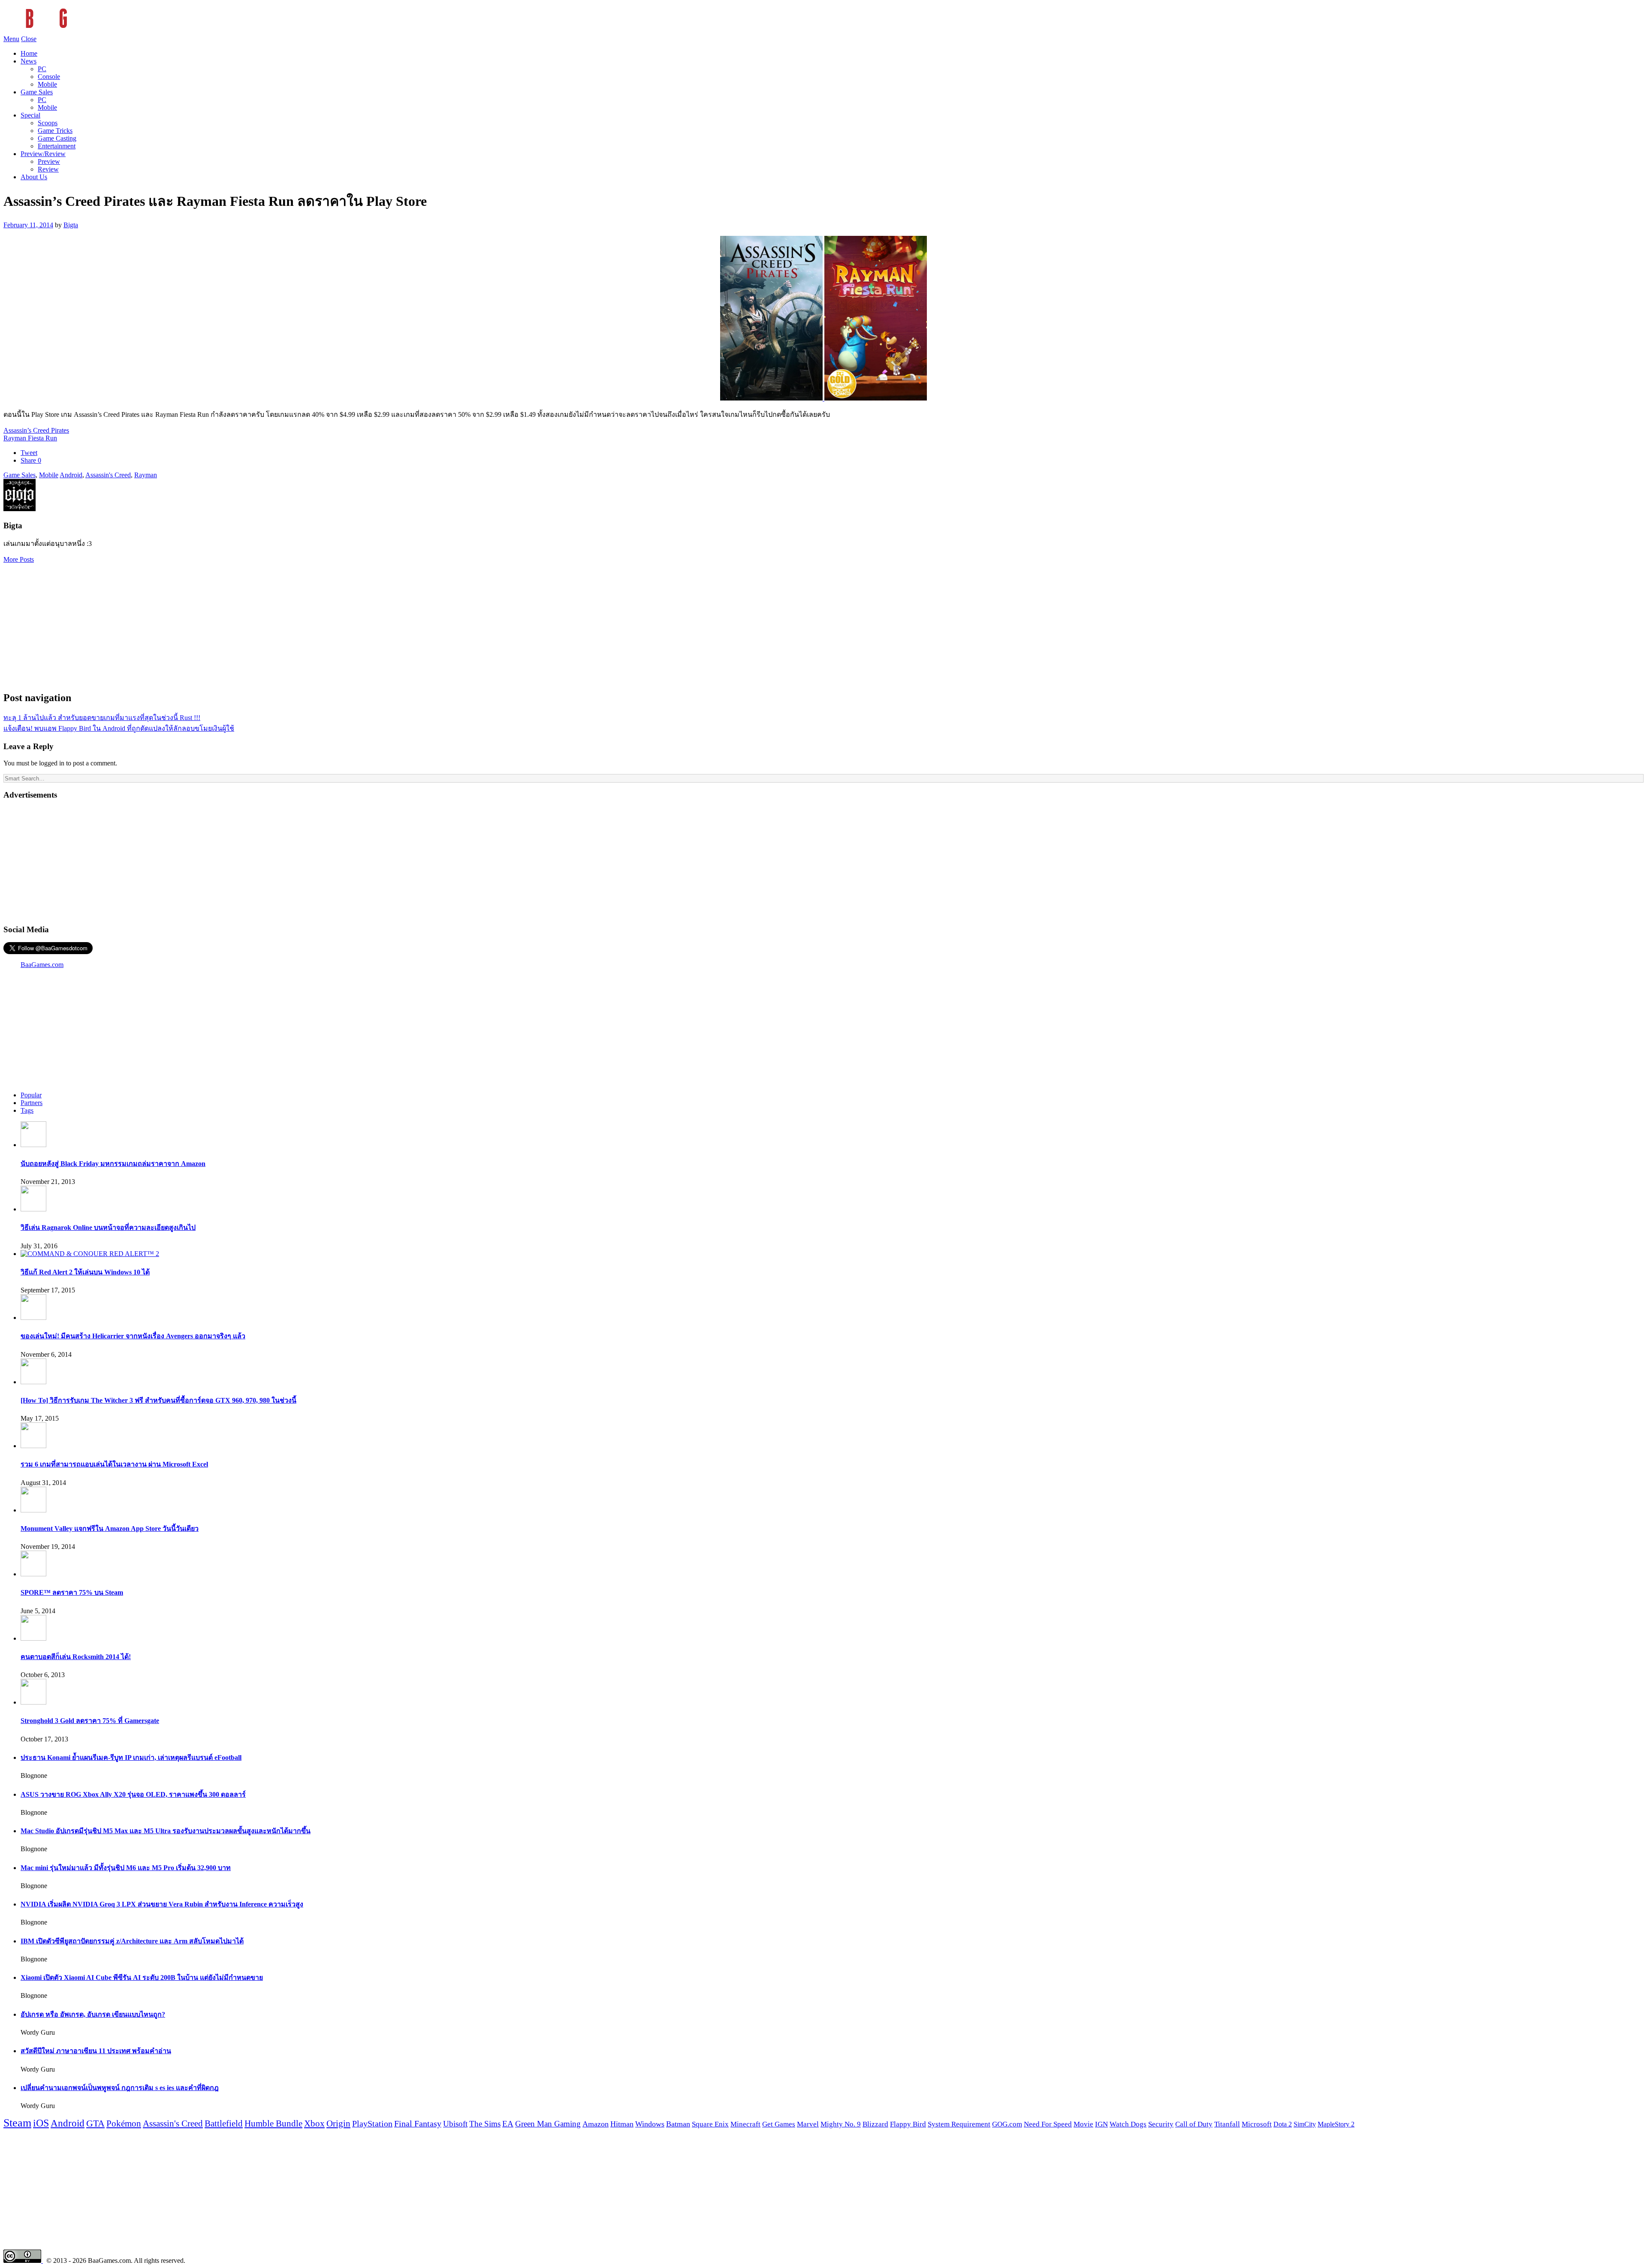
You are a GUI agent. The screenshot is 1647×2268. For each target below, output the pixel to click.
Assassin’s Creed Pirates (36, 430)
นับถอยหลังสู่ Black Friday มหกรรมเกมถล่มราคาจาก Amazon (113, 1164)
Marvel (808, 2124)
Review (48, 169)
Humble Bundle (273, 2123)
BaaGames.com (42, 965)
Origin (338, 2123)
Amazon (596, 2124)
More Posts (19, 559)
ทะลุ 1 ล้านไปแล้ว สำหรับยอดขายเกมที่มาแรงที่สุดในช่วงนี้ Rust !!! (102, 718)
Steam (17, 2123)
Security (1161, 2124)
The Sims (485, 2124)
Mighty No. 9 (841, 2124)
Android (71, 475)
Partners (32, 1103)
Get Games (779, 2124)
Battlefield (224, 2123)
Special (30, 115)
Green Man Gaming (548, 2124)
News (29, 61)
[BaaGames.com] (80, 31)
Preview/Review (43, 154)
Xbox (314, 2123)
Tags (27, 1110)
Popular (31, 1095)
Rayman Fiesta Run (30, 438)
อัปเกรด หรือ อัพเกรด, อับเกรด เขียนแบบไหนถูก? (93, 2014)
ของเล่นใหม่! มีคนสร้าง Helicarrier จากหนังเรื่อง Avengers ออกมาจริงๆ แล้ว (133, 1336)
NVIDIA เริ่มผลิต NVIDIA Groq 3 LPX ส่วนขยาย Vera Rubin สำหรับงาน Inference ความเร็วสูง (162, 1904)
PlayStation (372, 2123)
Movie (1083, 2124)
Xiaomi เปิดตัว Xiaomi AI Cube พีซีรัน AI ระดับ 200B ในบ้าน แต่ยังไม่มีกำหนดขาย (142, 1977)
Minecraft (745, 2124)
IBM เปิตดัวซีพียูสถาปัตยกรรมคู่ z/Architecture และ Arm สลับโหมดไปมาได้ (132, 1941)
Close (29, 39)
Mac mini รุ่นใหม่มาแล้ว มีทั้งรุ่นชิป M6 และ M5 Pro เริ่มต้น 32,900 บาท (126, 1868)
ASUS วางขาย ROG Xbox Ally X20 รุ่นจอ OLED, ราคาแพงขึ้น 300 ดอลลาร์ (133, 1794)
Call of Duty (1194, 2124)
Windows (650, 2124)
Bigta (71, 225)
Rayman (146, 475)
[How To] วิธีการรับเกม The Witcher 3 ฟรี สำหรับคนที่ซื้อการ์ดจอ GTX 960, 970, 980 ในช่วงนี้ (158, 1400)
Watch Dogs (1128, 2124)
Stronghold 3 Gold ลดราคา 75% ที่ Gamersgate (90, 1721)
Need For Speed (1048, 2124)
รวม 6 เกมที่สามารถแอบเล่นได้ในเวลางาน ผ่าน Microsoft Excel (114, 1464)
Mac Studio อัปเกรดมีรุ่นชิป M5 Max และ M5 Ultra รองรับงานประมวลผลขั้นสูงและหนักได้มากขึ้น (166, 1831)
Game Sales (37, 92)
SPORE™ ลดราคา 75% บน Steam (72, 1592)
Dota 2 (1283, 2124)
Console (49, 77)
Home (29, 53)
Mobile (47, 84)
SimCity (1305, 2124)
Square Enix (710, 2124)
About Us (34, 177)
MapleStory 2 (1336, 2124)
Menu (11, 39)
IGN (1101, 2124)
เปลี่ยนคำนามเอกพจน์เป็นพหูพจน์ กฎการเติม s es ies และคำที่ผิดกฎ (120, 2088)
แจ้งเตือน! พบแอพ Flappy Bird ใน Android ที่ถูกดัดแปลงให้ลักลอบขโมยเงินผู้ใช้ (119, 728)
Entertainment (57, 146)
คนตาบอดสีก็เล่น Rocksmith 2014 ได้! (76, 1657)
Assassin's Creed (108, 475)
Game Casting (57, 138)
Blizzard (875, 2124)
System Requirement (959, 2124)
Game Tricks (55, 131)
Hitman (622, 2124)
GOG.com (1007, 2124)
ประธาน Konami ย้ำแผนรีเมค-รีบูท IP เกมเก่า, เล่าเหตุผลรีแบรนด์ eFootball (131, 1757)
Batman (678, 2124)
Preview (49, 161)
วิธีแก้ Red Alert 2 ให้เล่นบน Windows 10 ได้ (85, 1272)
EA (508, 2124)
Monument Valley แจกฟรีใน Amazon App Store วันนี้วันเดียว (110, 1529)
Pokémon (124, 2123)
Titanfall (1227, 2124)
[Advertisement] (823, 623)
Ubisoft (455, 2124)
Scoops (48, 123)
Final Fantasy (418, 2123)
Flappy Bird (908, 2124)
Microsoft (1257, 2124)
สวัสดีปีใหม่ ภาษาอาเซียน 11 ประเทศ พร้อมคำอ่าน (96, 2051)
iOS (41, 2123)
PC (42, 69)
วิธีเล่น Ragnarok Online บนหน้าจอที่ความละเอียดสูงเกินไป (108, 1227)
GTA (95, 2123)
